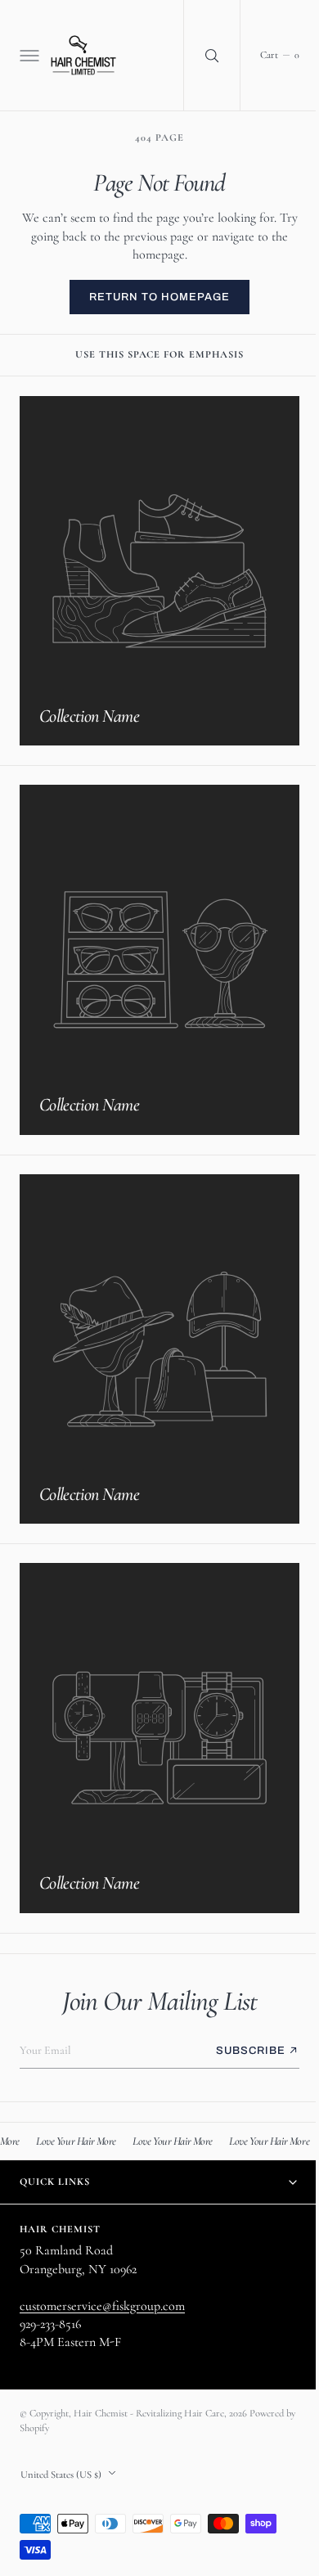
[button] (28, 56)
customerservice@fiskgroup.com (102, 2305)
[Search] (200, 55)
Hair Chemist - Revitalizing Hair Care (149, 2413)
